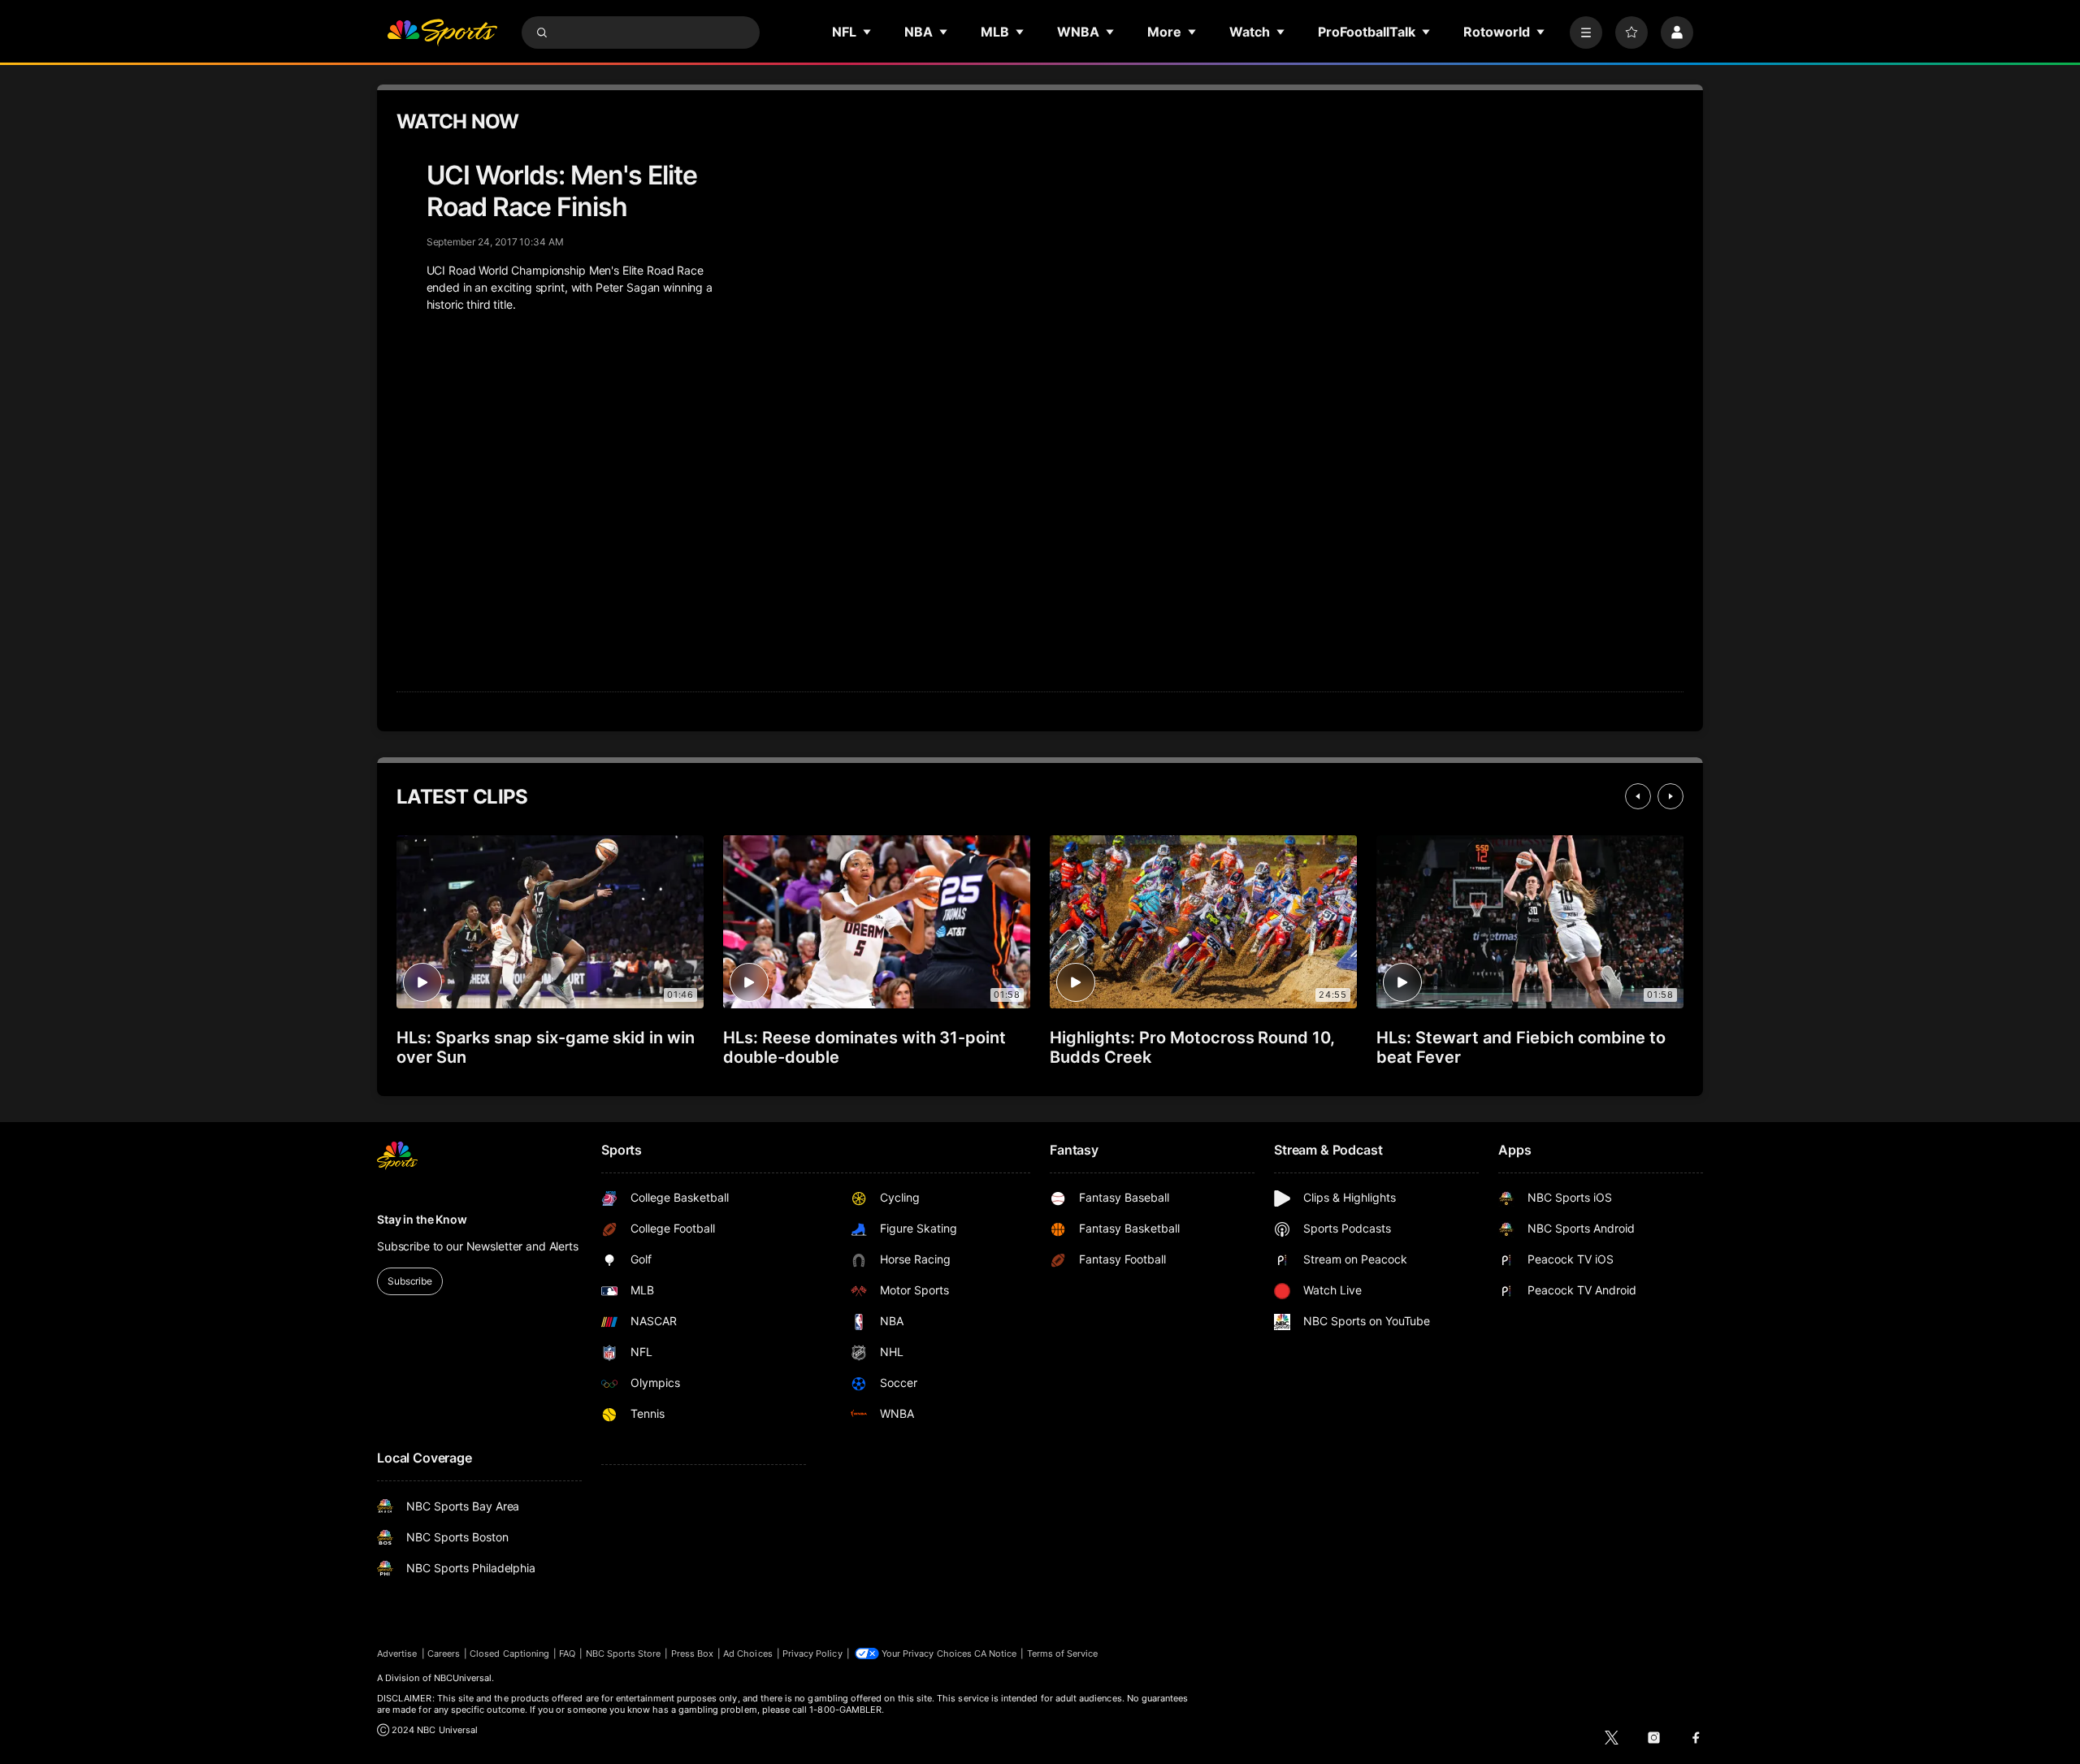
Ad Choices (748, 1653)
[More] (1586, 33)
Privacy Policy (812, 1653)
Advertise (397, 1653)
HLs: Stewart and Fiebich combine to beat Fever (1521, 1047)
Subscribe (410, 1281)
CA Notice (996, 1653)
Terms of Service (1063, 1653)
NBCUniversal (463, 1678)
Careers (444, 1653)
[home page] (442, 33)
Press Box (693, 1653)
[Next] (1670, 796)
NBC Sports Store (624, 1653)
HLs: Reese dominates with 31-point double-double (864, 1047)
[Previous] (1638, 796)
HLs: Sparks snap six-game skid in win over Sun (546, 1047)
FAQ (567, 1653)
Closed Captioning (509, 1653)
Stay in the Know (422, 1219)
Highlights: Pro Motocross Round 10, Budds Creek (1192, 1047)
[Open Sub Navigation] (868, 32)
